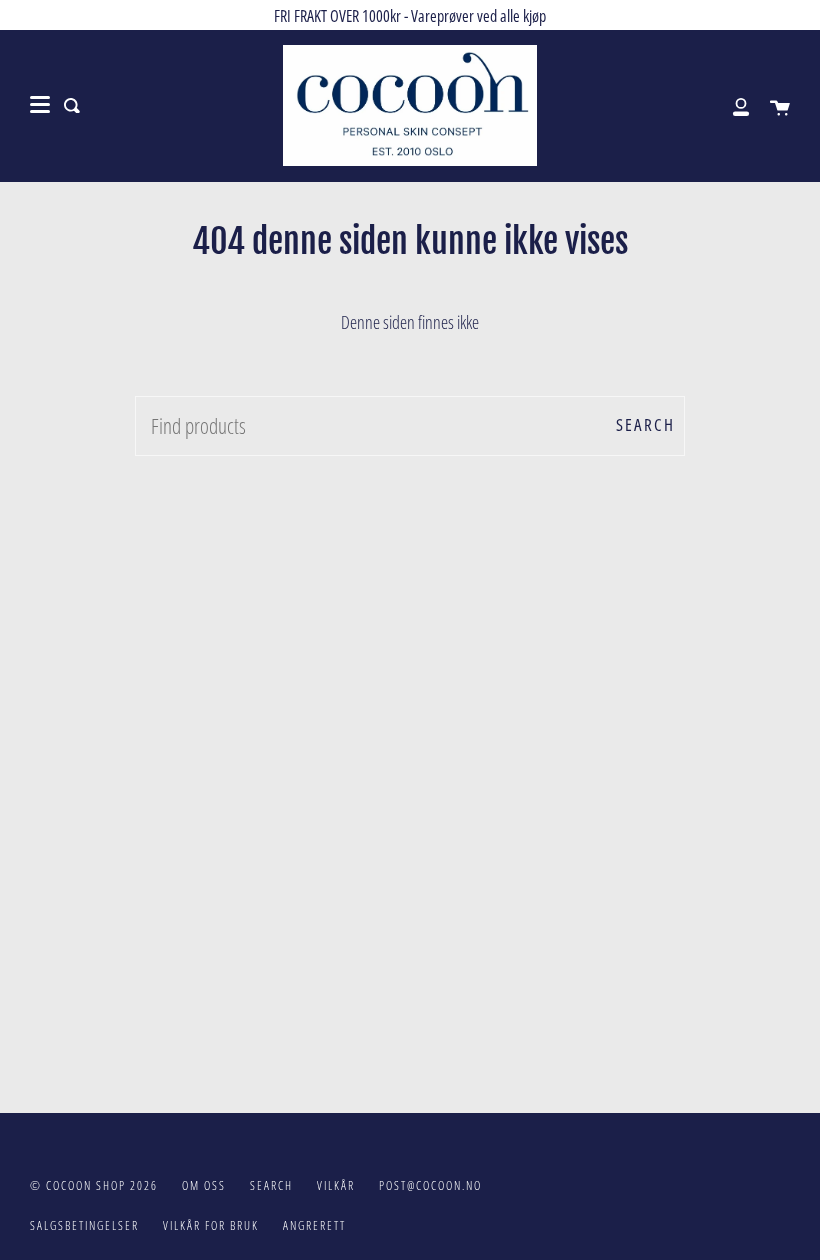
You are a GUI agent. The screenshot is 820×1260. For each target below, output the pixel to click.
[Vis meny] (40, 105)
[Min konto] (730, 105)
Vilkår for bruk (211, 1225)
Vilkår (336, 1185)
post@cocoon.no (430, 1185)
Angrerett (314, 1225)
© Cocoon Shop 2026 (94, 1185)
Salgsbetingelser (84, 1225)
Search (645, 424)
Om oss (204, 1185)
